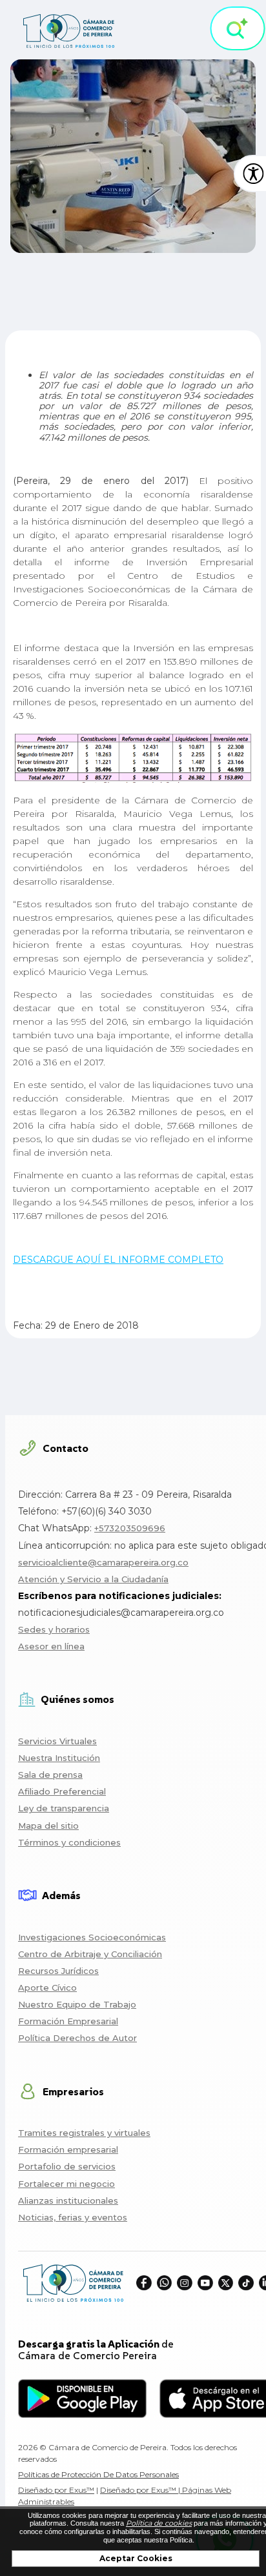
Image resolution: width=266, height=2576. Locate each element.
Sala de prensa (50, 1775)
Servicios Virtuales (57, 1741)
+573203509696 (130, 1528)
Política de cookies (159, 2523)
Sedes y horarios (54, 1629)
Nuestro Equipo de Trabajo (77, 2004)
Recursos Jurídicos (58, 1971)
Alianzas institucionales (68, 2200)
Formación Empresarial (68, 2021)
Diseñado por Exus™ (56, 2490)
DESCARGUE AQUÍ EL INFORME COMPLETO (118, 1260)
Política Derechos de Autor (77, 2038)
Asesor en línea (51, 1646)
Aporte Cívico (47, 1987)
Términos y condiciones (69, 1842)
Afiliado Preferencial (62, 1791)
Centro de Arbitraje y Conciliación (90, 1954)
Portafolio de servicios (67, 2166)
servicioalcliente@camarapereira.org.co (103, 1562)
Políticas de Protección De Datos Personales (98, 2474)
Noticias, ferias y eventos (73, 2217)
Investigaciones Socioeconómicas (92, 1937)
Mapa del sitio (48, 1826)
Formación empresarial (68, 2149)
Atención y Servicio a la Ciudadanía (93, 1579)
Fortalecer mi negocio (66, 2184)
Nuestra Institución (59, 1758)
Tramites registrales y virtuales (84, 2133)
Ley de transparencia (64, 1808)
